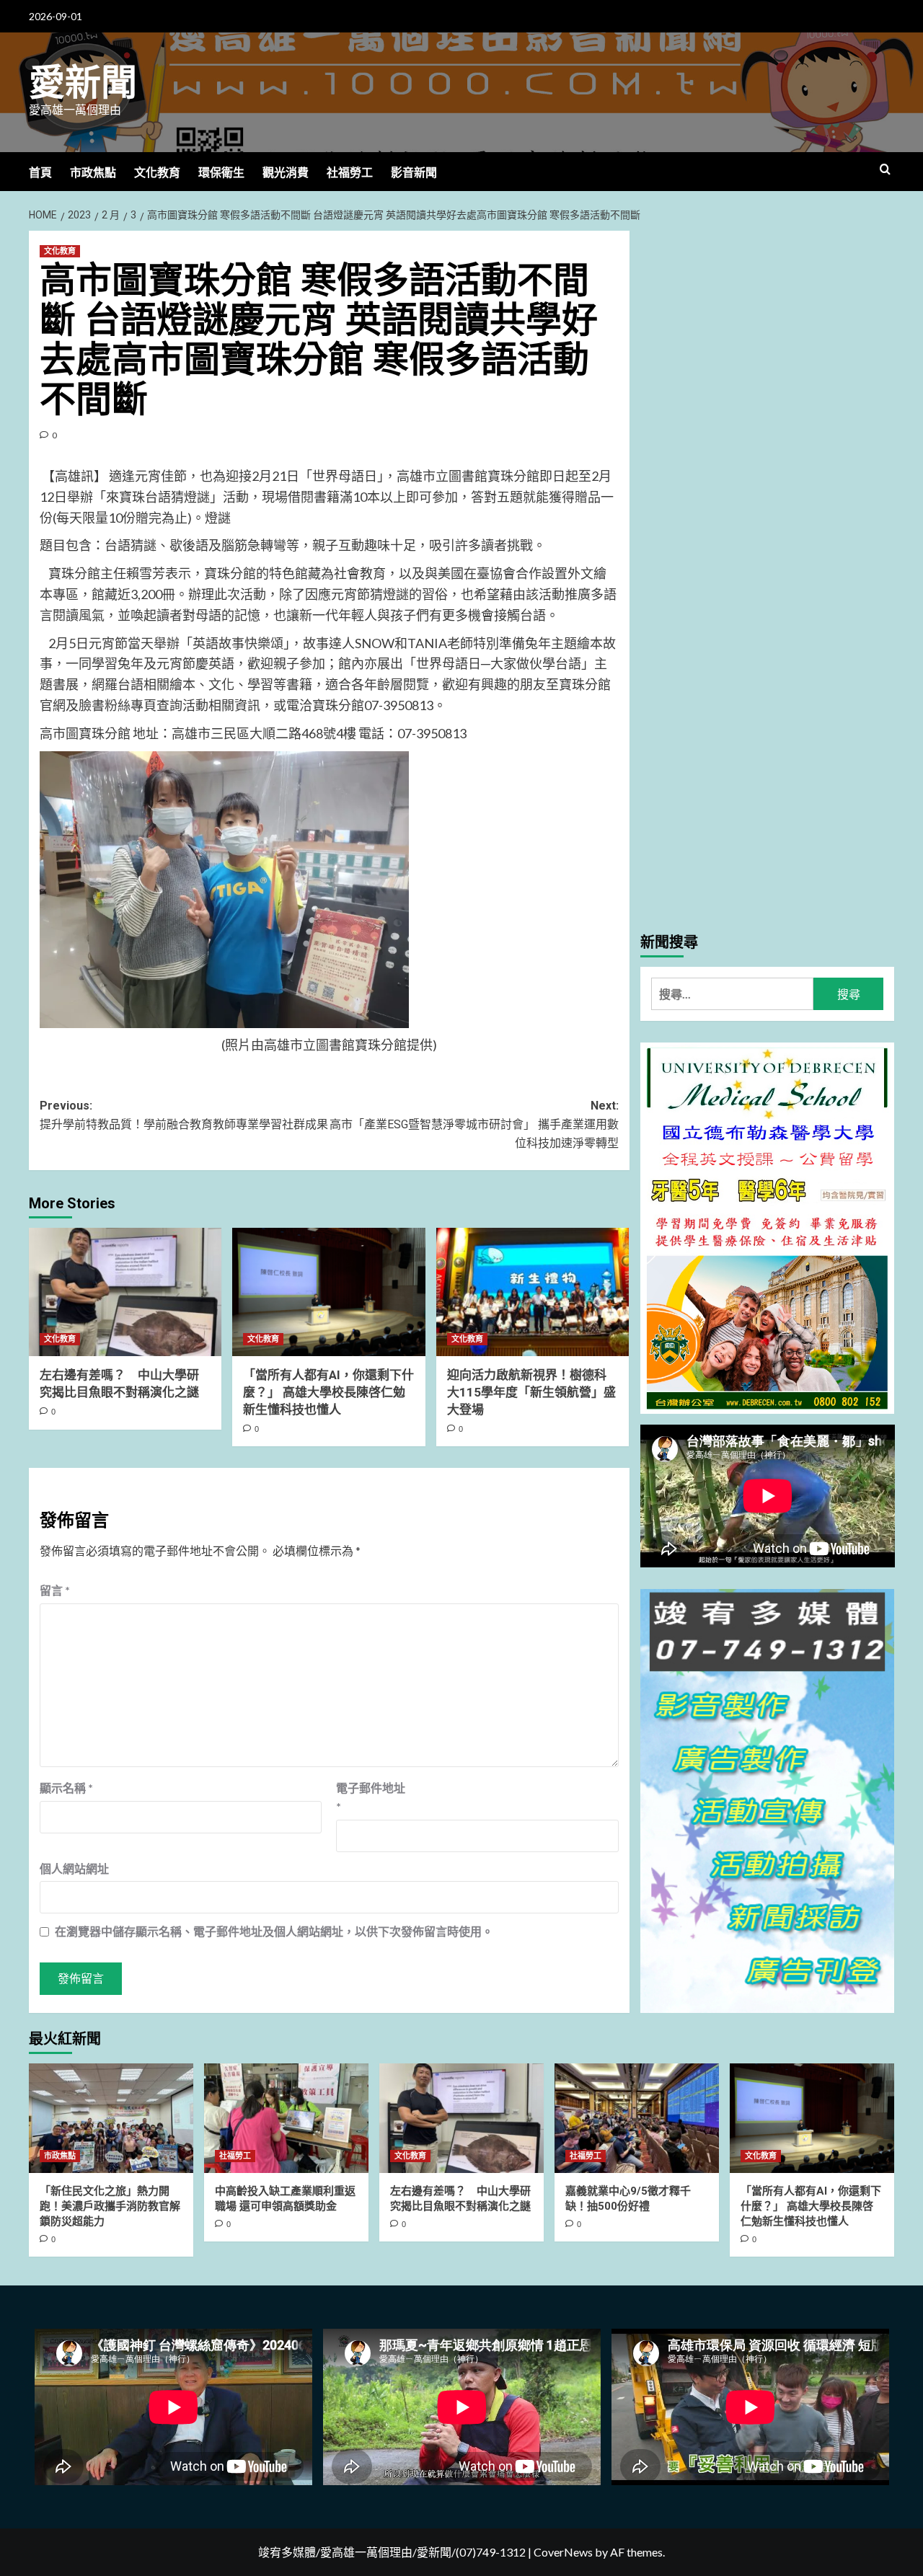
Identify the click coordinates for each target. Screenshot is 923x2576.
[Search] (885, 170)
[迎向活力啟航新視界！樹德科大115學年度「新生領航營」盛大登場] (533, 1292)
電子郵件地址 (371, 1797)
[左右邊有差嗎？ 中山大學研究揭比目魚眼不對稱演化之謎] (125, 1292)
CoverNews (563, 2552)
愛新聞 (83, 83)
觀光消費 (286, 173)
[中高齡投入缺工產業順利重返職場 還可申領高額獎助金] (286, 2118)
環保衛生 (221, 173)
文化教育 (157, 173)
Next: (474, 1124)
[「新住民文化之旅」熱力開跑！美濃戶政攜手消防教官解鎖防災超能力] (111, 2118)
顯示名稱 (66, 1788)
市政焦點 (93, 173)
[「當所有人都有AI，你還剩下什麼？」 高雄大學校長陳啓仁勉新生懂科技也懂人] (328, 1292)
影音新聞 (414, 173)
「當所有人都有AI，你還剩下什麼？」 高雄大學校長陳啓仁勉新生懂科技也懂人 (328, 1392)
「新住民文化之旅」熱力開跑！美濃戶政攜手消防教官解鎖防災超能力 (110, 2206)
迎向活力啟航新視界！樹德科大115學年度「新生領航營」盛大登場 (531, 1392)
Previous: (184, 1115)
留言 (55, 1590)
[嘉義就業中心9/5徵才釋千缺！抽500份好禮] (637, 2118)
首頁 (40, 173)
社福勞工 (350, 173)
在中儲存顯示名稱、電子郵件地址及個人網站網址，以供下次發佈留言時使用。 (274, 1931)
